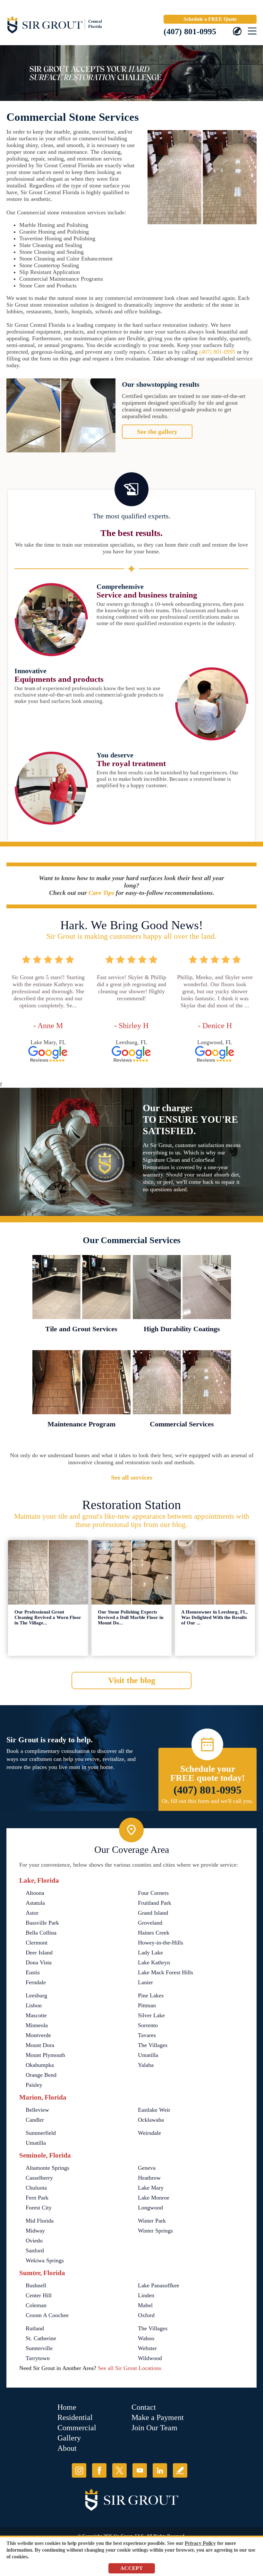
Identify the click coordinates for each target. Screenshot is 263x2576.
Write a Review (180, 2470)
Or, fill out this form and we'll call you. (208, 1801)
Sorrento (148, 2025)
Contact (144, 2407)
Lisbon (34, 2005)
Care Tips (101, 893)
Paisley (34, 2085)
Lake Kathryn (154, 1962)
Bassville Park (42, 1923)
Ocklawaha (151, 2120)
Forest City (39, 2208)
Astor (32, 1913)
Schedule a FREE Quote (210, 19)
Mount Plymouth (45, 2055)
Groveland (150, 1923)
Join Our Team (154, 2428)
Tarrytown (38, 2358)
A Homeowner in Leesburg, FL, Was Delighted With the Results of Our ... (214, 1617)
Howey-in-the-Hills (161, 1943)
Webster (147, 2348)
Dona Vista (39, 1962)
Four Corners (153, 1893)
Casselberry (39, 2178)
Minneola (37, 2025)
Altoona (35, 1893)
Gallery (69, 2438)
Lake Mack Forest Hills (165, 1972)
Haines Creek (154, 1933)
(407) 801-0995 (190, 32)
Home (67, 2407)
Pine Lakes (151, 1995)
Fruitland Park (155, 1903)
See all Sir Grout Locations (130, 2368)
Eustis (33, 1972)
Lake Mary (151, 2188)
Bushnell (36, 2285)
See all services (132, 1477)
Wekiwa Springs (45, 2260)
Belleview (37, 2110)
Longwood (150, 2208)
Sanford (35, 2250)
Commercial (77, 2428)
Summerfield (41, 2133)
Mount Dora (40, 2045)
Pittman (147, 2005)
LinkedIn (160, 2470)
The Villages (153, 2045)
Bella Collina (41, 1933)
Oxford (146, 2315)
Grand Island (153, 1913)
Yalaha (146, 2065)
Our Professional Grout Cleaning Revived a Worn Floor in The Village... (48, 1617)
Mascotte (36, 2015)
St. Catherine (41, 2338)
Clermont (37, 1943)
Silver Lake (151, 2015)
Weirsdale (149, 2133)
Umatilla (148, 2055)
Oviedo (34, 2241)
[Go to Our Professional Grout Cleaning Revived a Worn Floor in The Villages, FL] (48, 1572)
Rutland (35, 2328)
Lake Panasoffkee (159, 2285)
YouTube (140, 2470)
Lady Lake (150, 1953)
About (67, 2448)
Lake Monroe (154, 2198)
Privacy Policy (200, 2543)
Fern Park (37, 2198)
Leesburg (36, 1995)
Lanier (145, 1982)
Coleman (36, 2305)
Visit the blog (132, 1680)
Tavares (147, 2035)
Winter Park (152, 2221)
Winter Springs (155, 2231)
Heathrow (149, 2178)
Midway (35, 2231)
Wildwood (150, 2358)
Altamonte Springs (47, 2168)
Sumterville (39, 2348)
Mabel (145, 2305)
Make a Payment (158, 2417)
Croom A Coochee (47, 2315)
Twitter (119, 2470)
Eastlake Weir (154, 2110)
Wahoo (146, 2338)
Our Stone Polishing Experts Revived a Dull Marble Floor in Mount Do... (131, 1617)
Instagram (79, 2470)
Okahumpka (40, 2065)
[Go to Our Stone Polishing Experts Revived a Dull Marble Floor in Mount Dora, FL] (131, 1572)
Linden (146, 2295)
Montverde (38, 2035)
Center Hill (39, 2295)
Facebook (99, 2470)
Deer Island (39, 1953)
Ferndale (36, 1982)
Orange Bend (41, 2075)
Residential (75, 2417)
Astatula (35, 1903)
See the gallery (157, 432)
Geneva (147, 2168)
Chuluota (36, 2188)
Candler (35, 2120)
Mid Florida (40, 2221)
